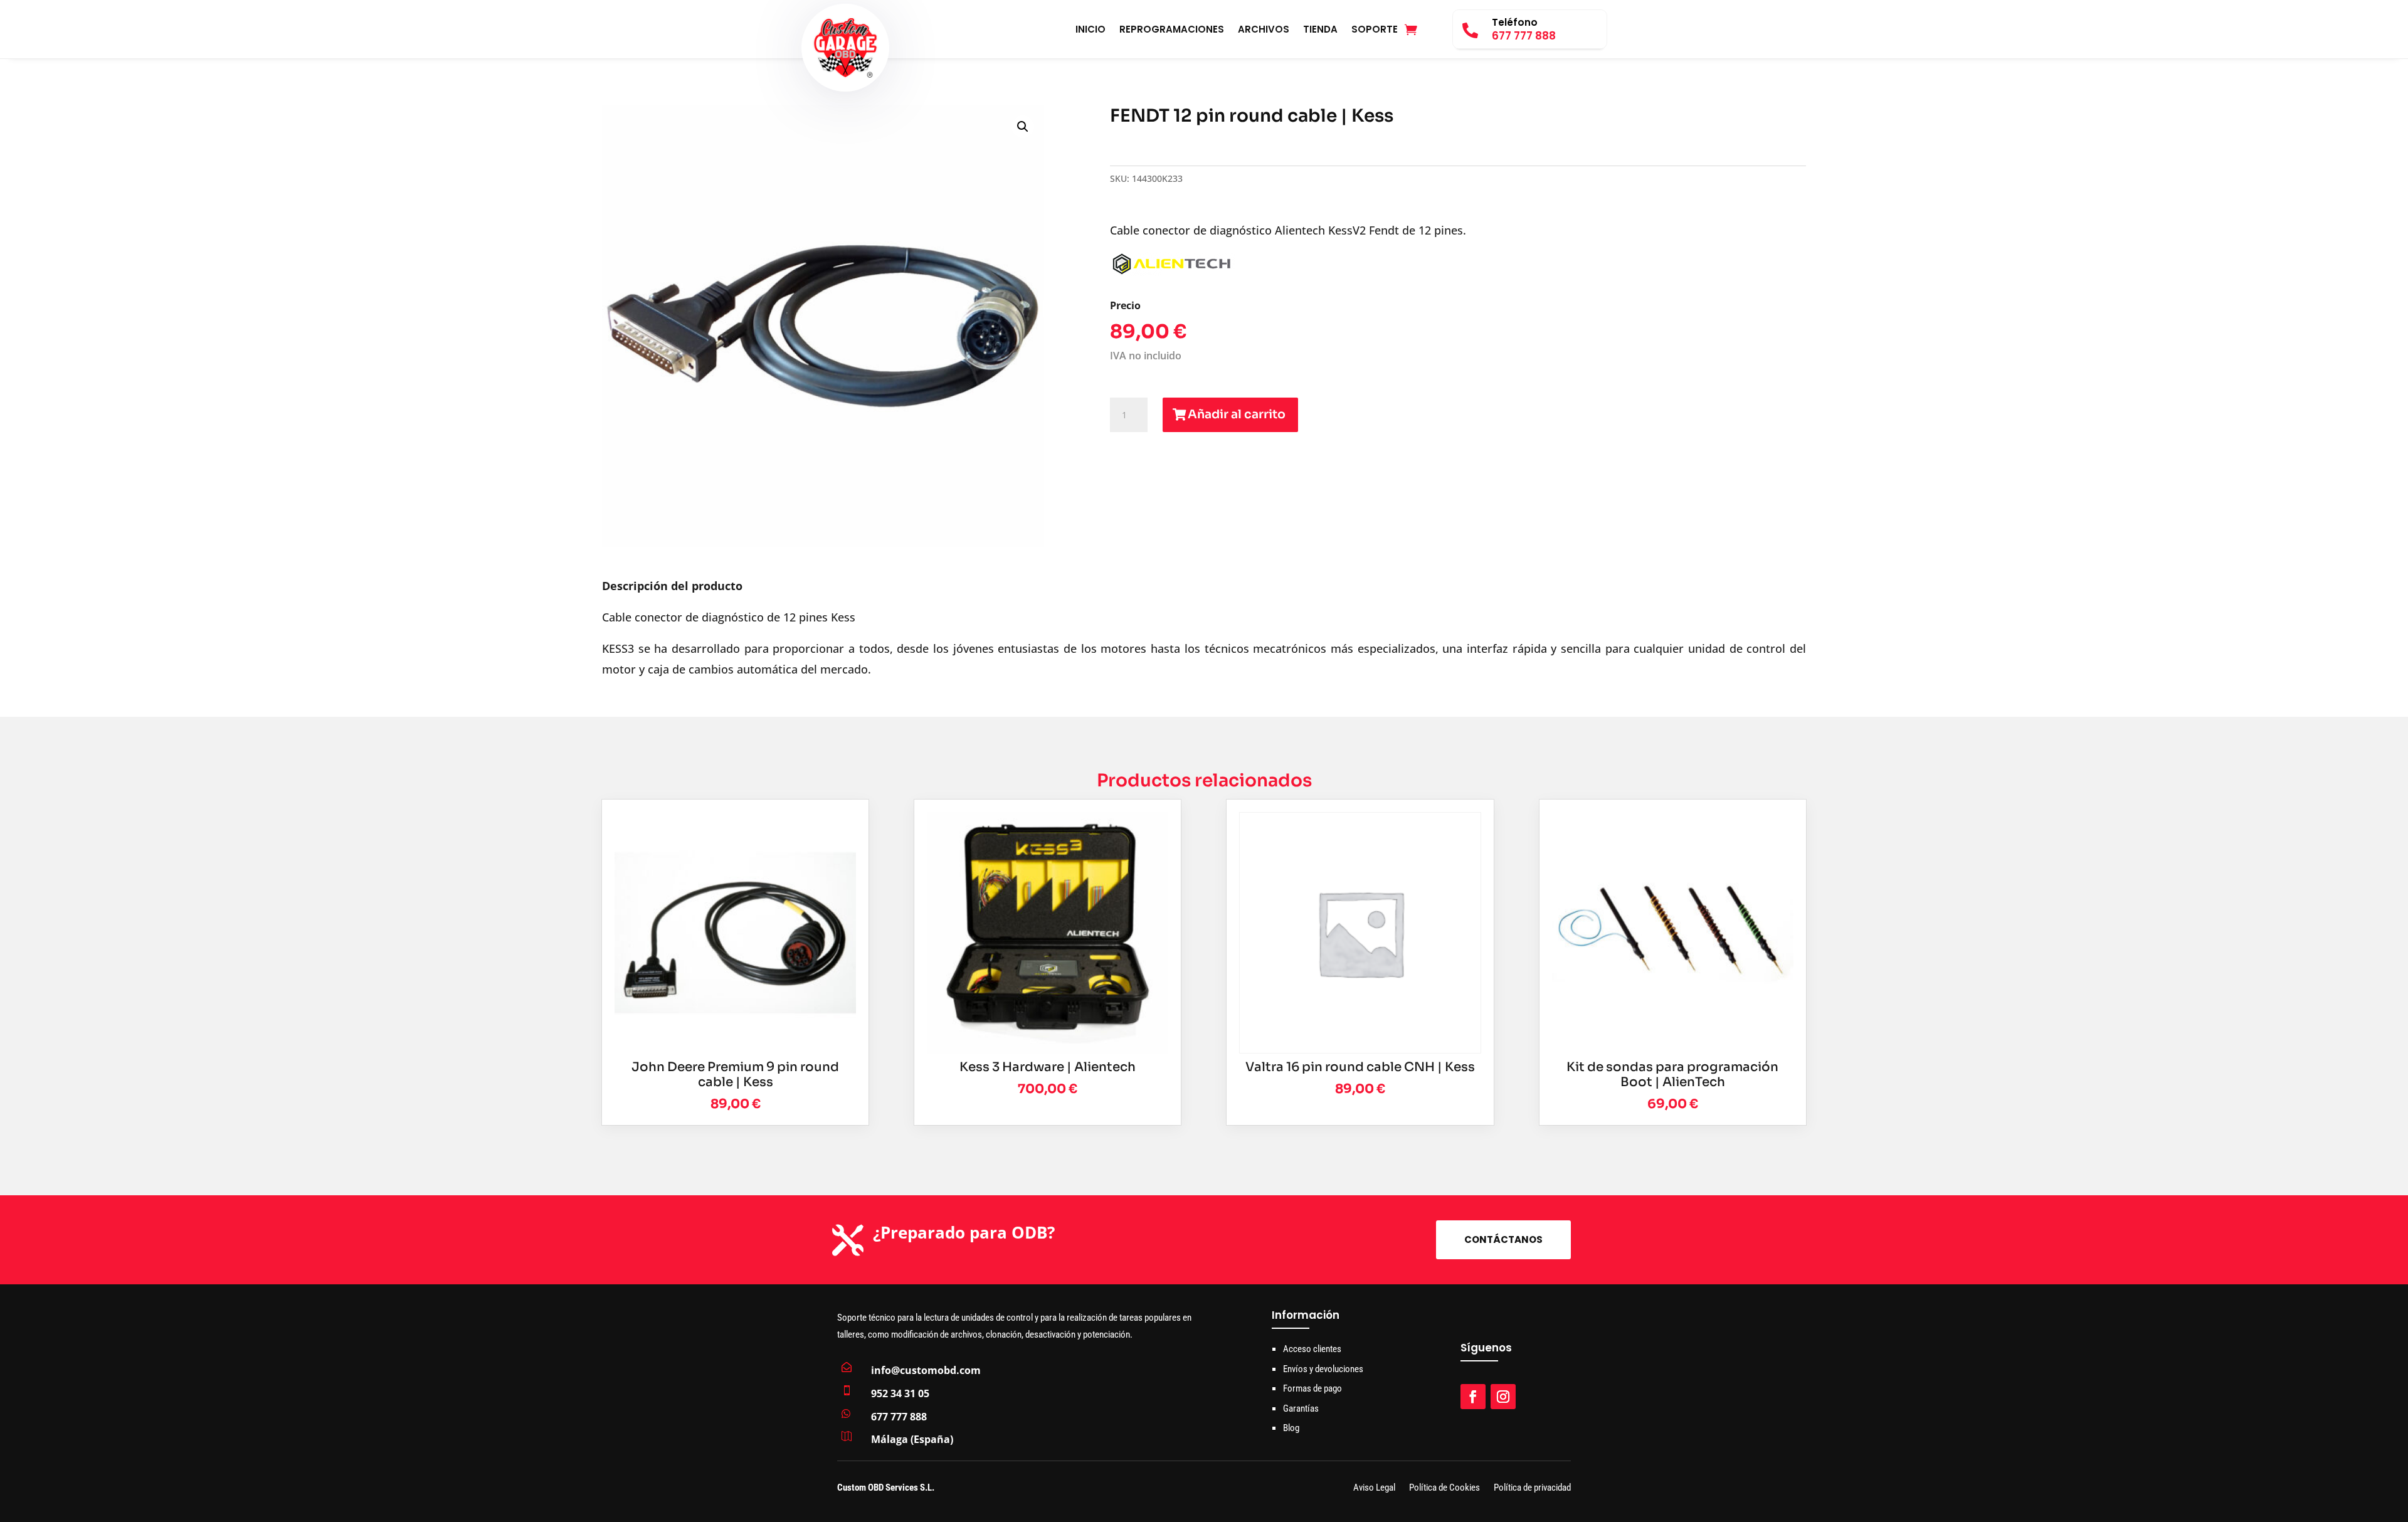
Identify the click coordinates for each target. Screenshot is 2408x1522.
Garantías (1301, 1408)
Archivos (1264, 30)
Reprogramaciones (1172, 30)
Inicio (1090, 30)
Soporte (1375, 30)
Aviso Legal (1374, 1488)
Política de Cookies (1444, 1488)
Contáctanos (1503, 1239)
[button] (1023, 127)
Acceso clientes (1312, 1349)
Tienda (1320, 30)
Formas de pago (1312, 1388)
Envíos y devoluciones (1323, 1369)
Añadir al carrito (1237, 415)
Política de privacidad (1532, 1488)
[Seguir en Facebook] (1473, 1397)
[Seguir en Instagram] (1503, 1397)
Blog (1291, 1428)
